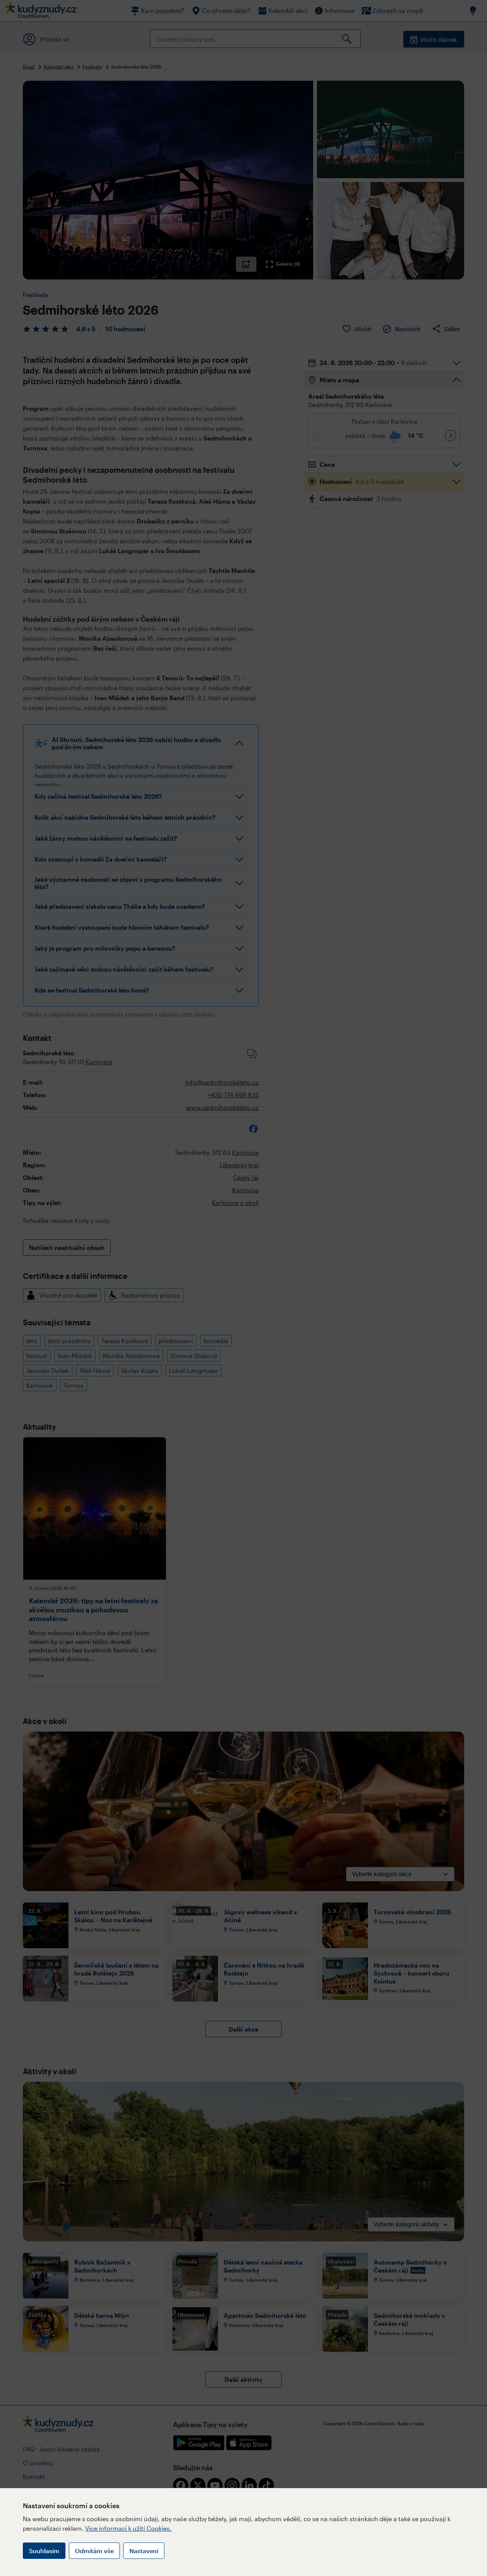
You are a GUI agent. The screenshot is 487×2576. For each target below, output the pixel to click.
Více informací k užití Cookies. (128, 2528)
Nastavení (144, 2551)
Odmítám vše (94, 2551)
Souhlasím (44, 2551)
